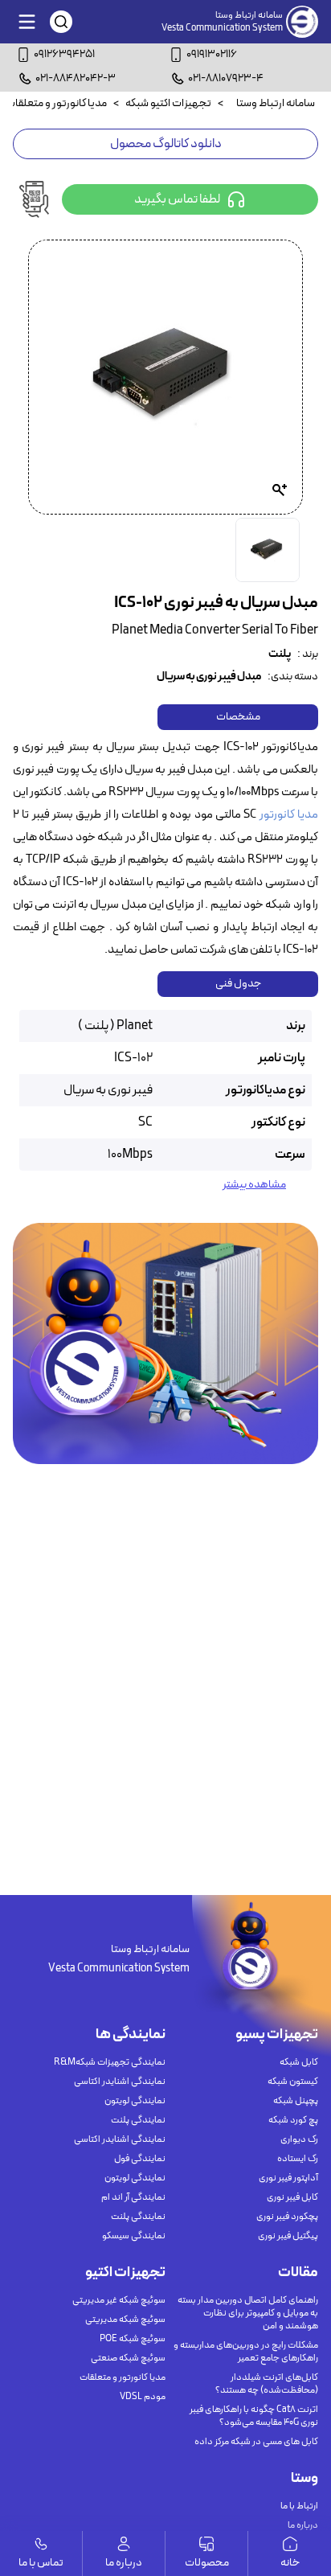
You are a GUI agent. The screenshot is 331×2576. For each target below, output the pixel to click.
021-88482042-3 (76, 78)
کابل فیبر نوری (292, 2197)
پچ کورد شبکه (293, 2120)
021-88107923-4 (226, 78)
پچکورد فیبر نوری (287, 2217)
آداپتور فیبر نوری (288, 2178)
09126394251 (64, 54)
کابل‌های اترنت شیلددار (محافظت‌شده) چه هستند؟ (267, 2384)
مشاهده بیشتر (254, 1185)
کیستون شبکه (293, 2082)
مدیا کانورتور (289, 815)
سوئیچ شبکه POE (133, 2339)
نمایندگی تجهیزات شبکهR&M (110, 2062)
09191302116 (212, 54)
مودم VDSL (143, 2397)
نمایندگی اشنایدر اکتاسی (120, 2082)
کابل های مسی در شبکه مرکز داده (256, 2442)
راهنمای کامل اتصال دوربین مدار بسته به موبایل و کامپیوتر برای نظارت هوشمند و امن (248, 2313)
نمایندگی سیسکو (134, 2236)
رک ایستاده (298, 2159)
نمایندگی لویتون (135, 2101)
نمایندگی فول (140, 2159)
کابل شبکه (299, 2062)
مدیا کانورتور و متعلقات (123, 2377)
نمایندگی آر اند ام (133, 2197)
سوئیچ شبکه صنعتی (128, 2358)
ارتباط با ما (299, 2506)
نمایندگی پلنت (138, 2120)
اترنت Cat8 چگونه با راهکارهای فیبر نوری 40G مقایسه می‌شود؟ (254, 2416)
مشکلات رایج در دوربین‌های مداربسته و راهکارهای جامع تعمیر (246, 2352)
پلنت (280, 654)
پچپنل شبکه (296, 2101)
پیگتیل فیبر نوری (288, 2236)
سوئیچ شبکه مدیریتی (125, 2320)
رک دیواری (299, 2139)
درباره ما (303, 2525)
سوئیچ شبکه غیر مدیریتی (119, 2300)
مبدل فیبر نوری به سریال (209, 677)
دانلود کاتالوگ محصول (166, 144)
